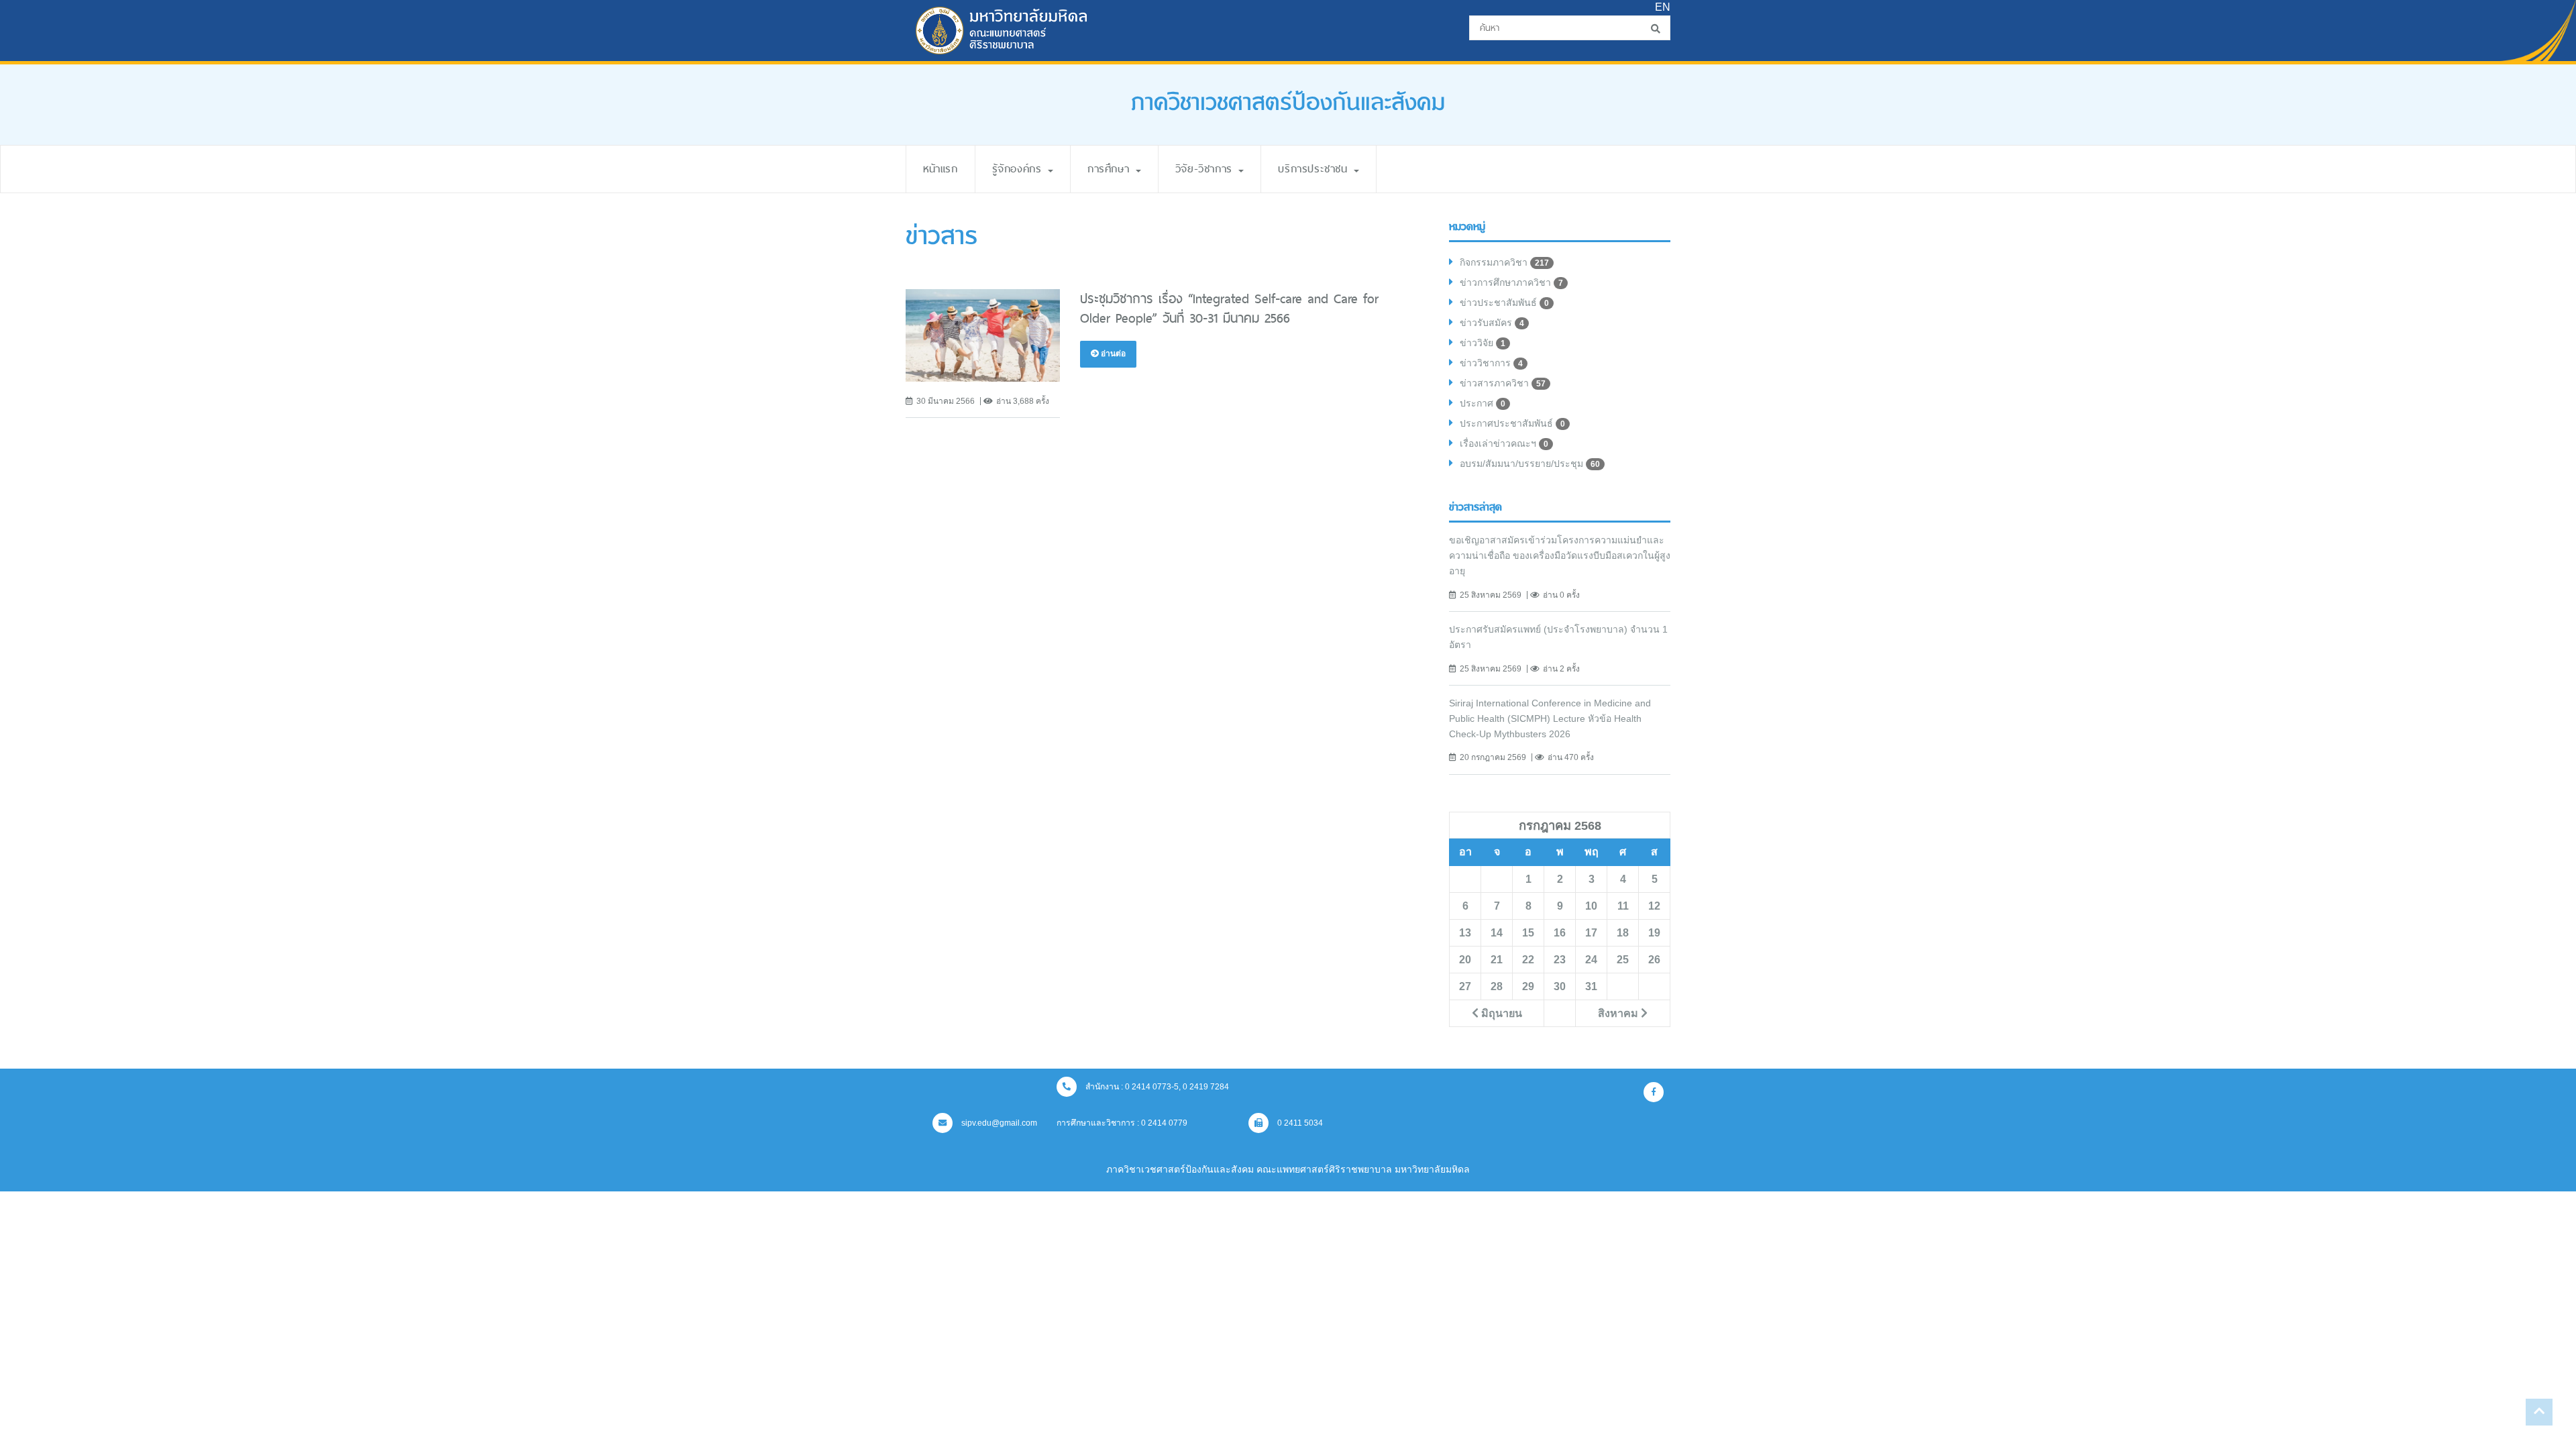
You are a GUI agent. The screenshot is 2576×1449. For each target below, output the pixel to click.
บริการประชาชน (1315, 169)
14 (1497, 932)
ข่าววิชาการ (1491, 363)
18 (1623, 932)
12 (1654, 906)
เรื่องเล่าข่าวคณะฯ (1504, 443)
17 (1591, 932)
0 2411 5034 (1299, 1123)
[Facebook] (1654, 1092)
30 (1560, 986)
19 (1654, 932)
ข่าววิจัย (1483, 343)
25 (1623, 959)
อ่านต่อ (1112, 354)
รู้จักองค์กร (1019, 169)
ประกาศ (1483, 403)
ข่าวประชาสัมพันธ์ (1504, 303)
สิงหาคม (1619, 1013)
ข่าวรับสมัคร (1492, 323)
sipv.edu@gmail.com (998, 1123)
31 (1591, 986)
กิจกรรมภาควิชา (1504, 262)
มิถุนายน (1500, 1013)
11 (1623, 906)
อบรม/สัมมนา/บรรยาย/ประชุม (1530, 464)
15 (1528, 932)
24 (1591, 959)
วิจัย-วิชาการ (1206, 169)
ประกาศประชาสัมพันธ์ (1512, 423)
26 (1654, 959)
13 (1465, 932)
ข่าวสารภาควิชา (1503, 383)
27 (1465, 986)
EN (1663, 7)
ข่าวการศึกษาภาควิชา (1511, 282)
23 (1560, 959)
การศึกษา (1111, 169)
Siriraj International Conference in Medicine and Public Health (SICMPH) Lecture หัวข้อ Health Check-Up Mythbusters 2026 (1550, 718)
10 (1591, 906)
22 (1528, 959)
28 (1497, 986)
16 (1560, 932)
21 (1497, 959)
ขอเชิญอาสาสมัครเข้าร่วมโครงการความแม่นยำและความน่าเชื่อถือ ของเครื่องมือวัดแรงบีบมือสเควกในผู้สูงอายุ (1560, 555)
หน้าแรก (941, 169)
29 (1528, 986)
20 (1465, 959)
